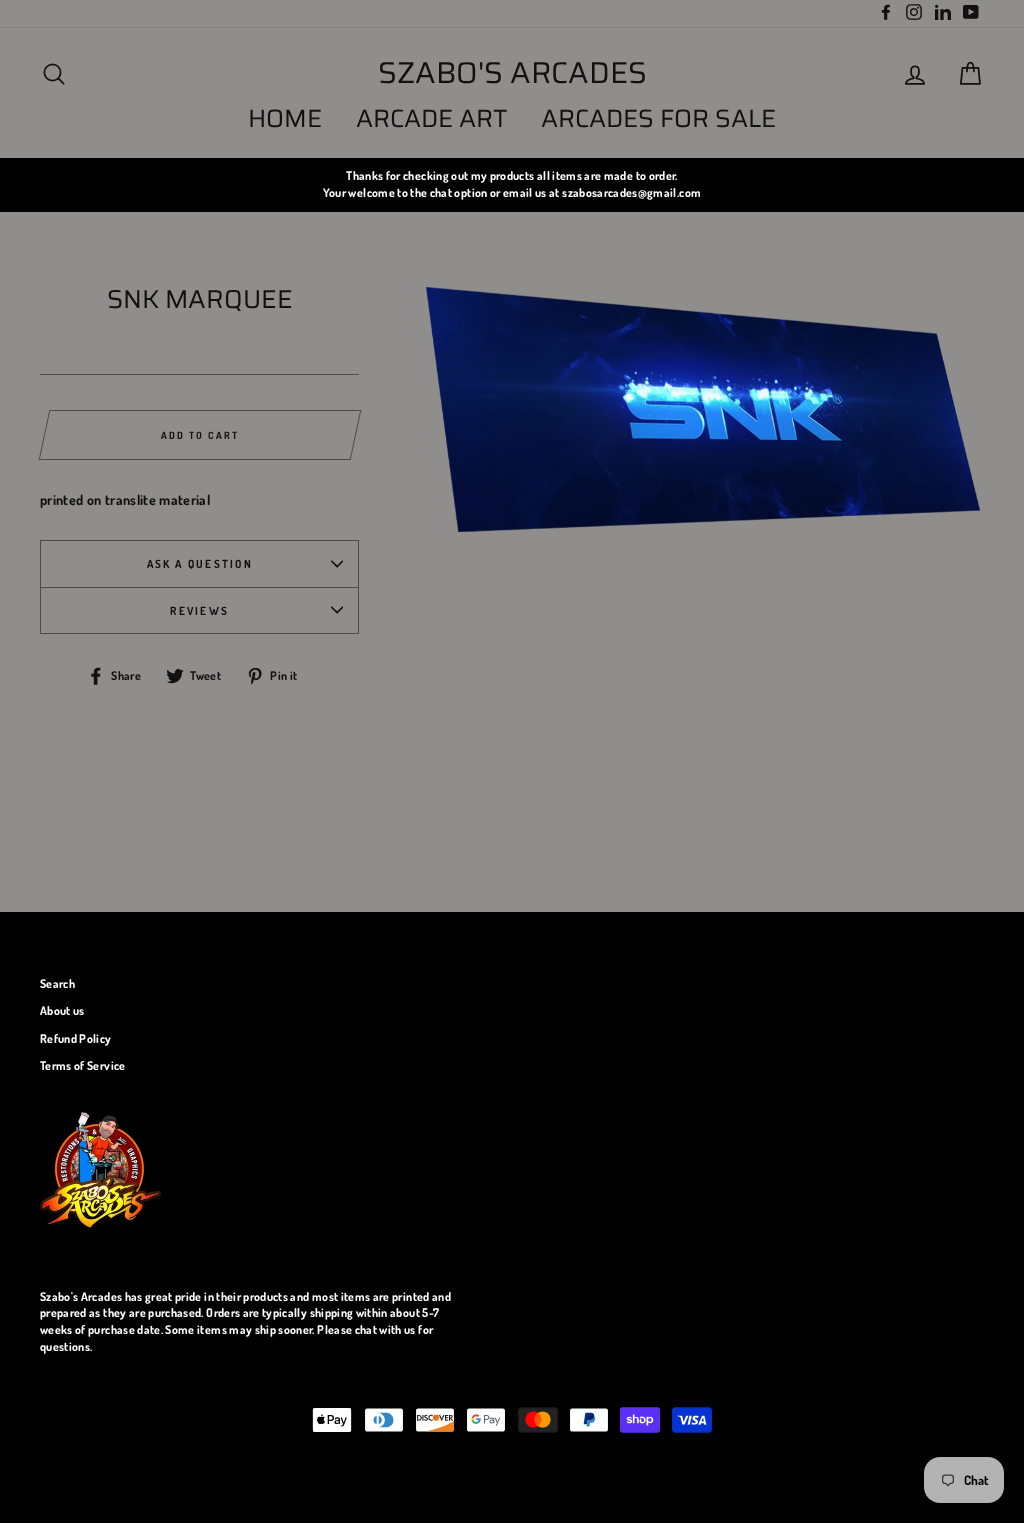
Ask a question (200, 563)
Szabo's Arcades (512, 73)
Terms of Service (83, 1065)
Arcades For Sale (658, 118)
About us (62, 1010)
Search (57, 983)
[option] (512, 184)
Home (285, 118)
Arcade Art (432, 118)
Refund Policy (76, 1038)
